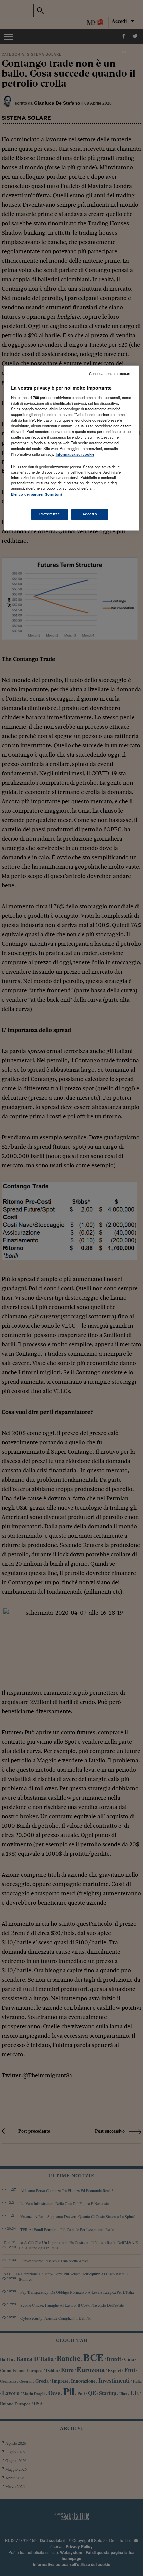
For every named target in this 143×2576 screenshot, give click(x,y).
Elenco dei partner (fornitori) (36, 495)
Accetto (90, 514)
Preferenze (50, 514)
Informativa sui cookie (75, 455)
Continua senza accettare (110, 374)
